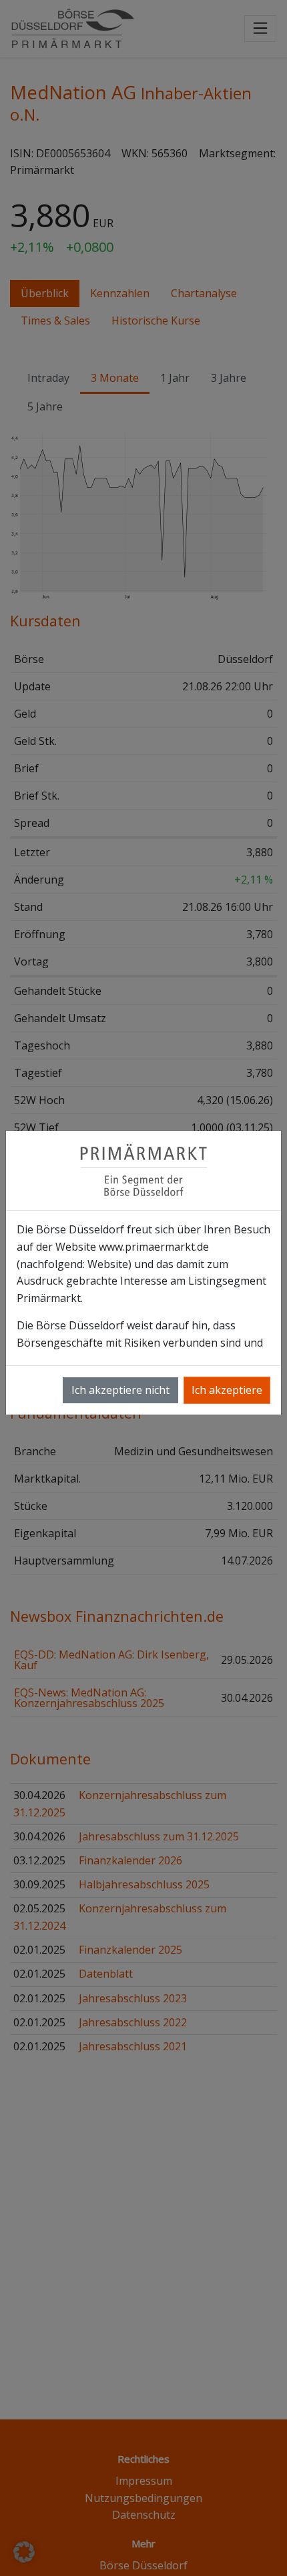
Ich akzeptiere (227, 1390)
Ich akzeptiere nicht (120, 1390)
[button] (24, 2552)
